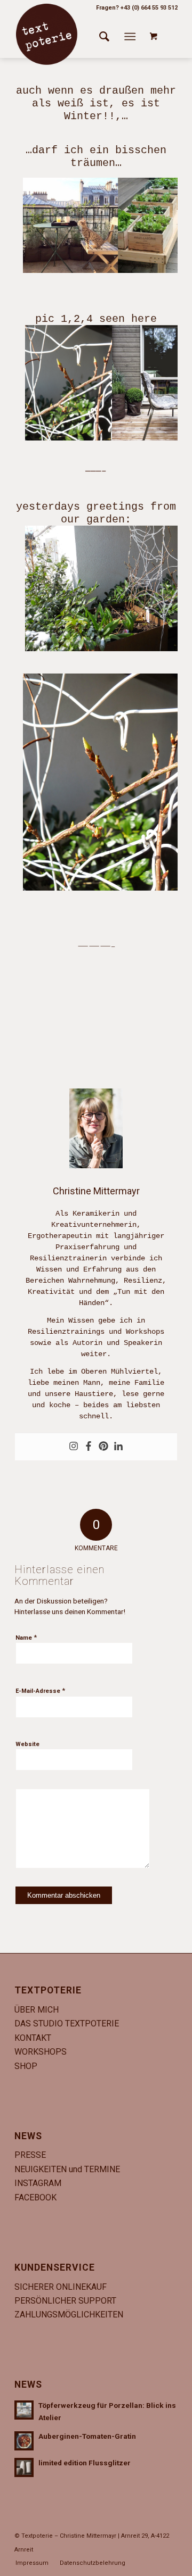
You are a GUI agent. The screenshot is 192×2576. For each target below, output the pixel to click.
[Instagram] (74, 1447)
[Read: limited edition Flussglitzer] (24, 2467)
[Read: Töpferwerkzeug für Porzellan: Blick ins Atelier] (24, 2410)
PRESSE (30, 2155)
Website (27, 1744)
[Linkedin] (118, 1447)
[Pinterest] (103, 1447)
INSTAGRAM (38, 2183)
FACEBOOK (35, 2197)
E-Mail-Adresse (40, 1690)
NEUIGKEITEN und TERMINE (67, 2169)
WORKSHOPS (41, 2052)
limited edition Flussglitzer (85, 2463)
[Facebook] (89, 1447)
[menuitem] (104, 37)
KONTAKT (33, 2038)
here (144, 319)
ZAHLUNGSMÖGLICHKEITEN (69, 2315)
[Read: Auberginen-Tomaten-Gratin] (24, 2441)
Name (26, 1637)
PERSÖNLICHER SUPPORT (65, 2301)
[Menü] (130, 37)
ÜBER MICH (37, 2010)
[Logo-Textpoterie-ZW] (46, 34)
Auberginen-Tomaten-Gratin (87, 2436)
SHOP (26, 2066)
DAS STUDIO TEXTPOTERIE (67, 2024)
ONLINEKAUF (81, 2287)
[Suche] (104, 37)
